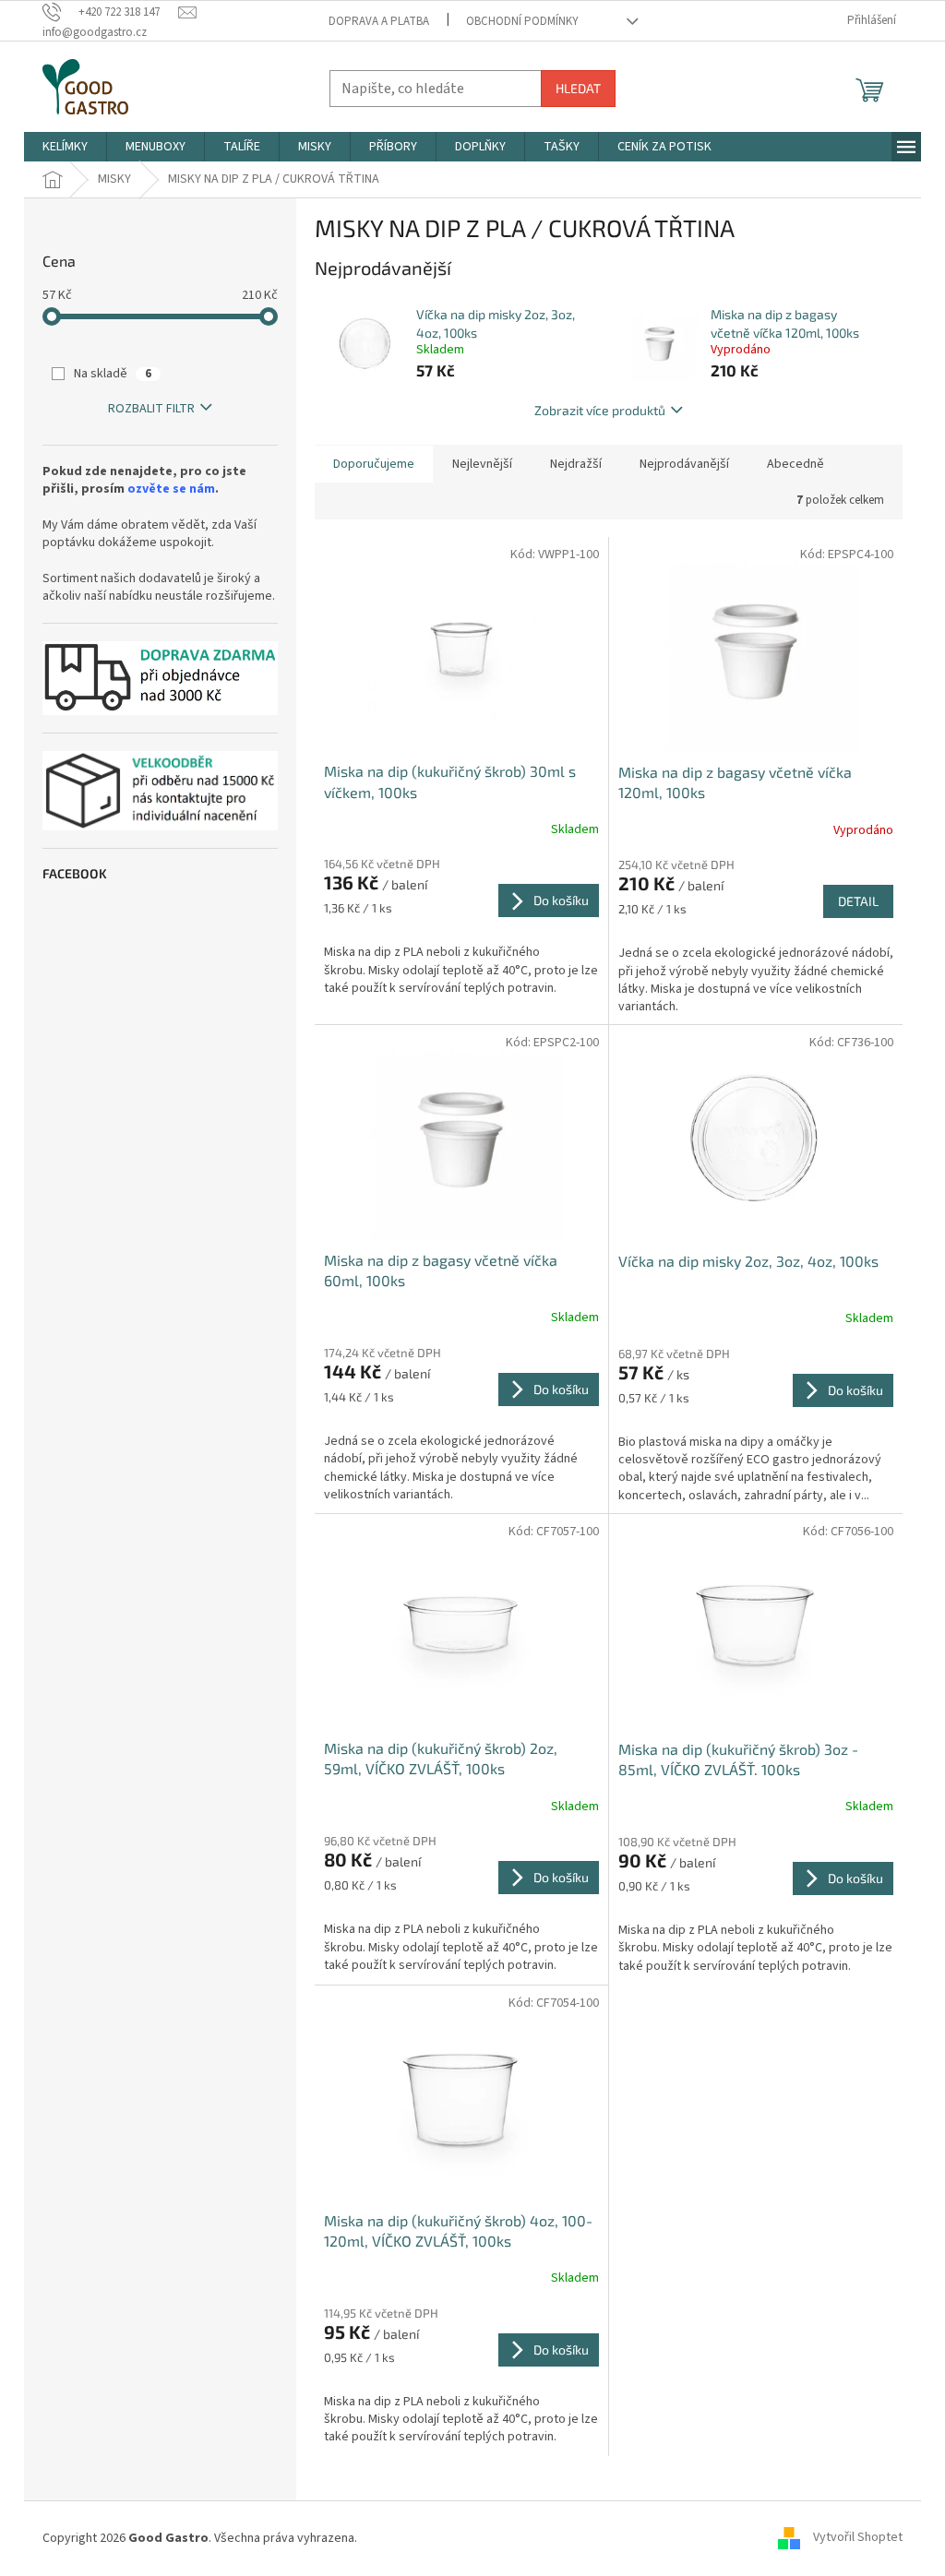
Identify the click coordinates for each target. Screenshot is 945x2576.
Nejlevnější (482, 464)
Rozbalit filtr (151, 409)
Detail (858, 901)
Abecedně (795, 464)
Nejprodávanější (684, 464)
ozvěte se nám (171, 489)
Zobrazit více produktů (600, 410)
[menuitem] (65, 147)
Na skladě (113, 374)
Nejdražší (576, 464)
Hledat (578, 88)
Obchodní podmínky (522, 21)
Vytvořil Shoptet (858, 2538)
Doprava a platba (379, 21)
